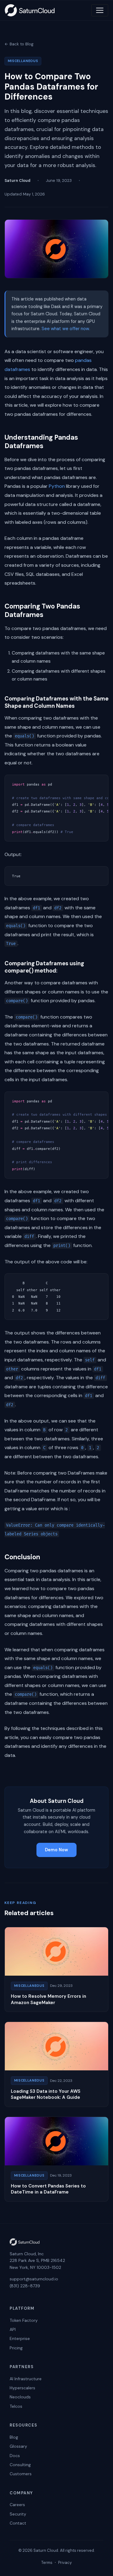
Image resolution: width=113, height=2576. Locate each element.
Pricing (16, 2348)
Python (57, 486)
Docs (15, 2456)
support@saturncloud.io (34, 2279)
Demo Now (56, 1850)
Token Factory (24, 2320)
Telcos (16, 2406)
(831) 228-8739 (25, 2286)
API (13, 2329)
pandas (83, 360)
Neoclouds (20, 2397)
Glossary (18, 2446)
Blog (14, 2437)
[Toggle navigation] (100, 10)
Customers (21, 2474)
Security (18, 2514)
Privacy (65, 2563)
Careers (17, 2505)
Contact (18, 2523)
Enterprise (20, 2338)
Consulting (20, 2465)
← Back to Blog (19, 44)
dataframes (17, 369)
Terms (47, 2563)
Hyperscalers (22, 2388)
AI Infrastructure (26, 2379)
